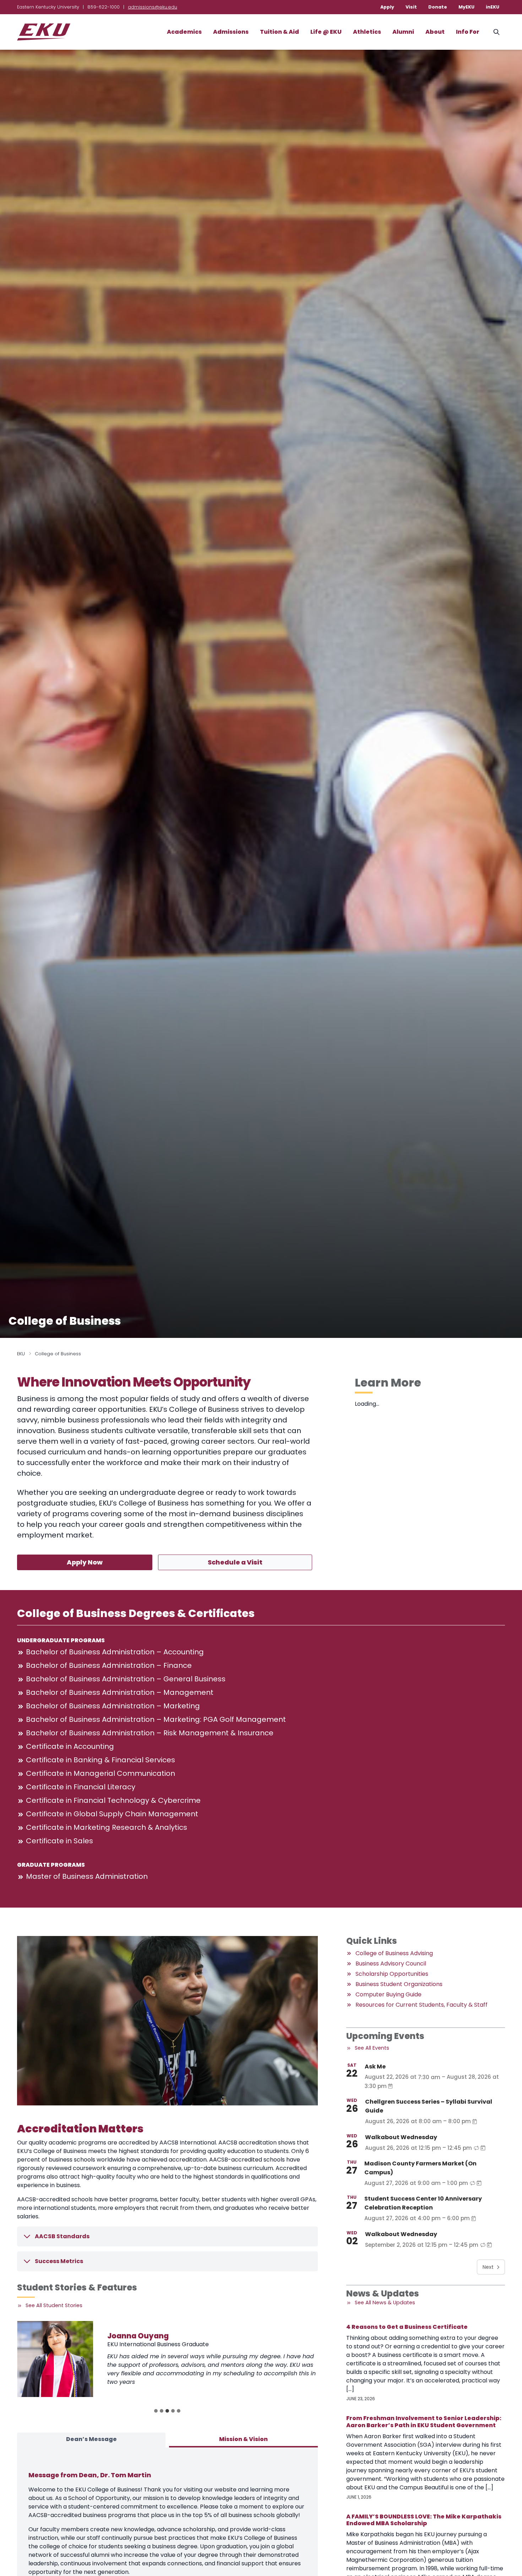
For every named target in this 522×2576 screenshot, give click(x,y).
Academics (184, 32)
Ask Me (375, 2067)
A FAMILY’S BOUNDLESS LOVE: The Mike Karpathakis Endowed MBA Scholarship (424, 2520)
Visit (411, 7)
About (435, 32)
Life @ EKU (326, 32)
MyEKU (466, 7)
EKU (21, 1354)
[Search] (496, 32)
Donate (438, 7)
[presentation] (55, 2359)
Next (488, 2267)
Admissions (231, 32)
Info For (468, 32)
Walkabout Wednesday (401, 2137)
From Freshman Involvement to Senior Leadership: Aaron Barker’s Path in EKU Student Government (424, 2422)
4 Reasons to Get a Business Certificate (407, 2327)
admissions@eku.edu (153, 7)
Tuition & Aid (279, 32)
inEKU (493, 7)
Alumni (403, 32)
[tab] (156, 2411)
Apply (387, 7)
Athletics (367, 32)
